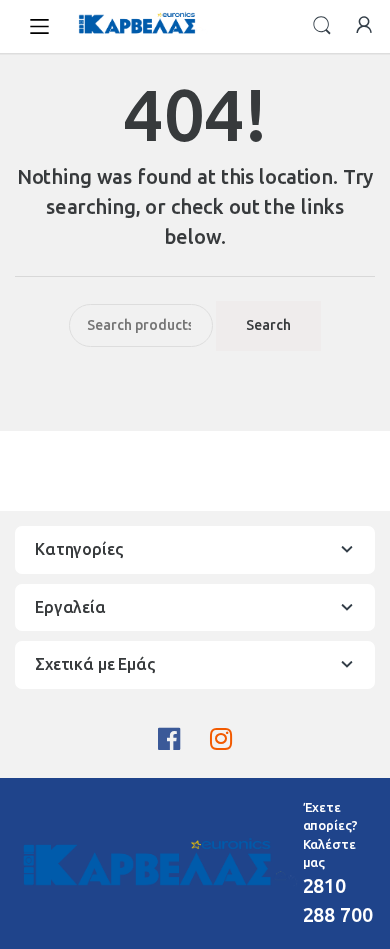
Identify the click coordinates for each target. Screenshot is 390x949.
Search (322, 26)
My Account (364, 26)
